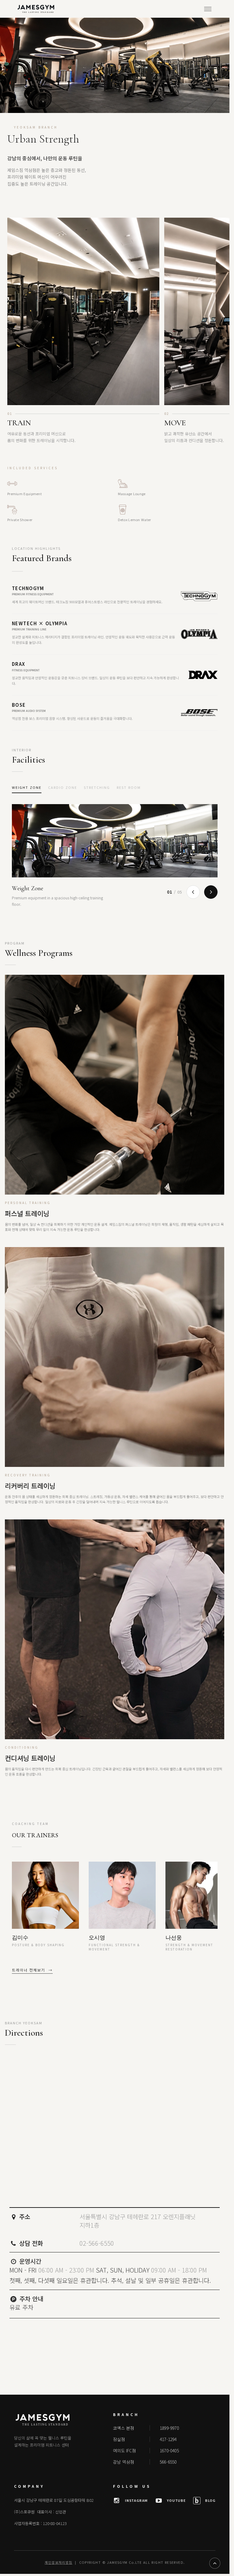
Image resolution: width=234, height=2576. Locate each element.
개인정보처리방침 (58, 2562)
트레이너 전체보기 (32, 1970)
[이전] (193, 892)
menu (208, 9)
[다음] (211, 892)
